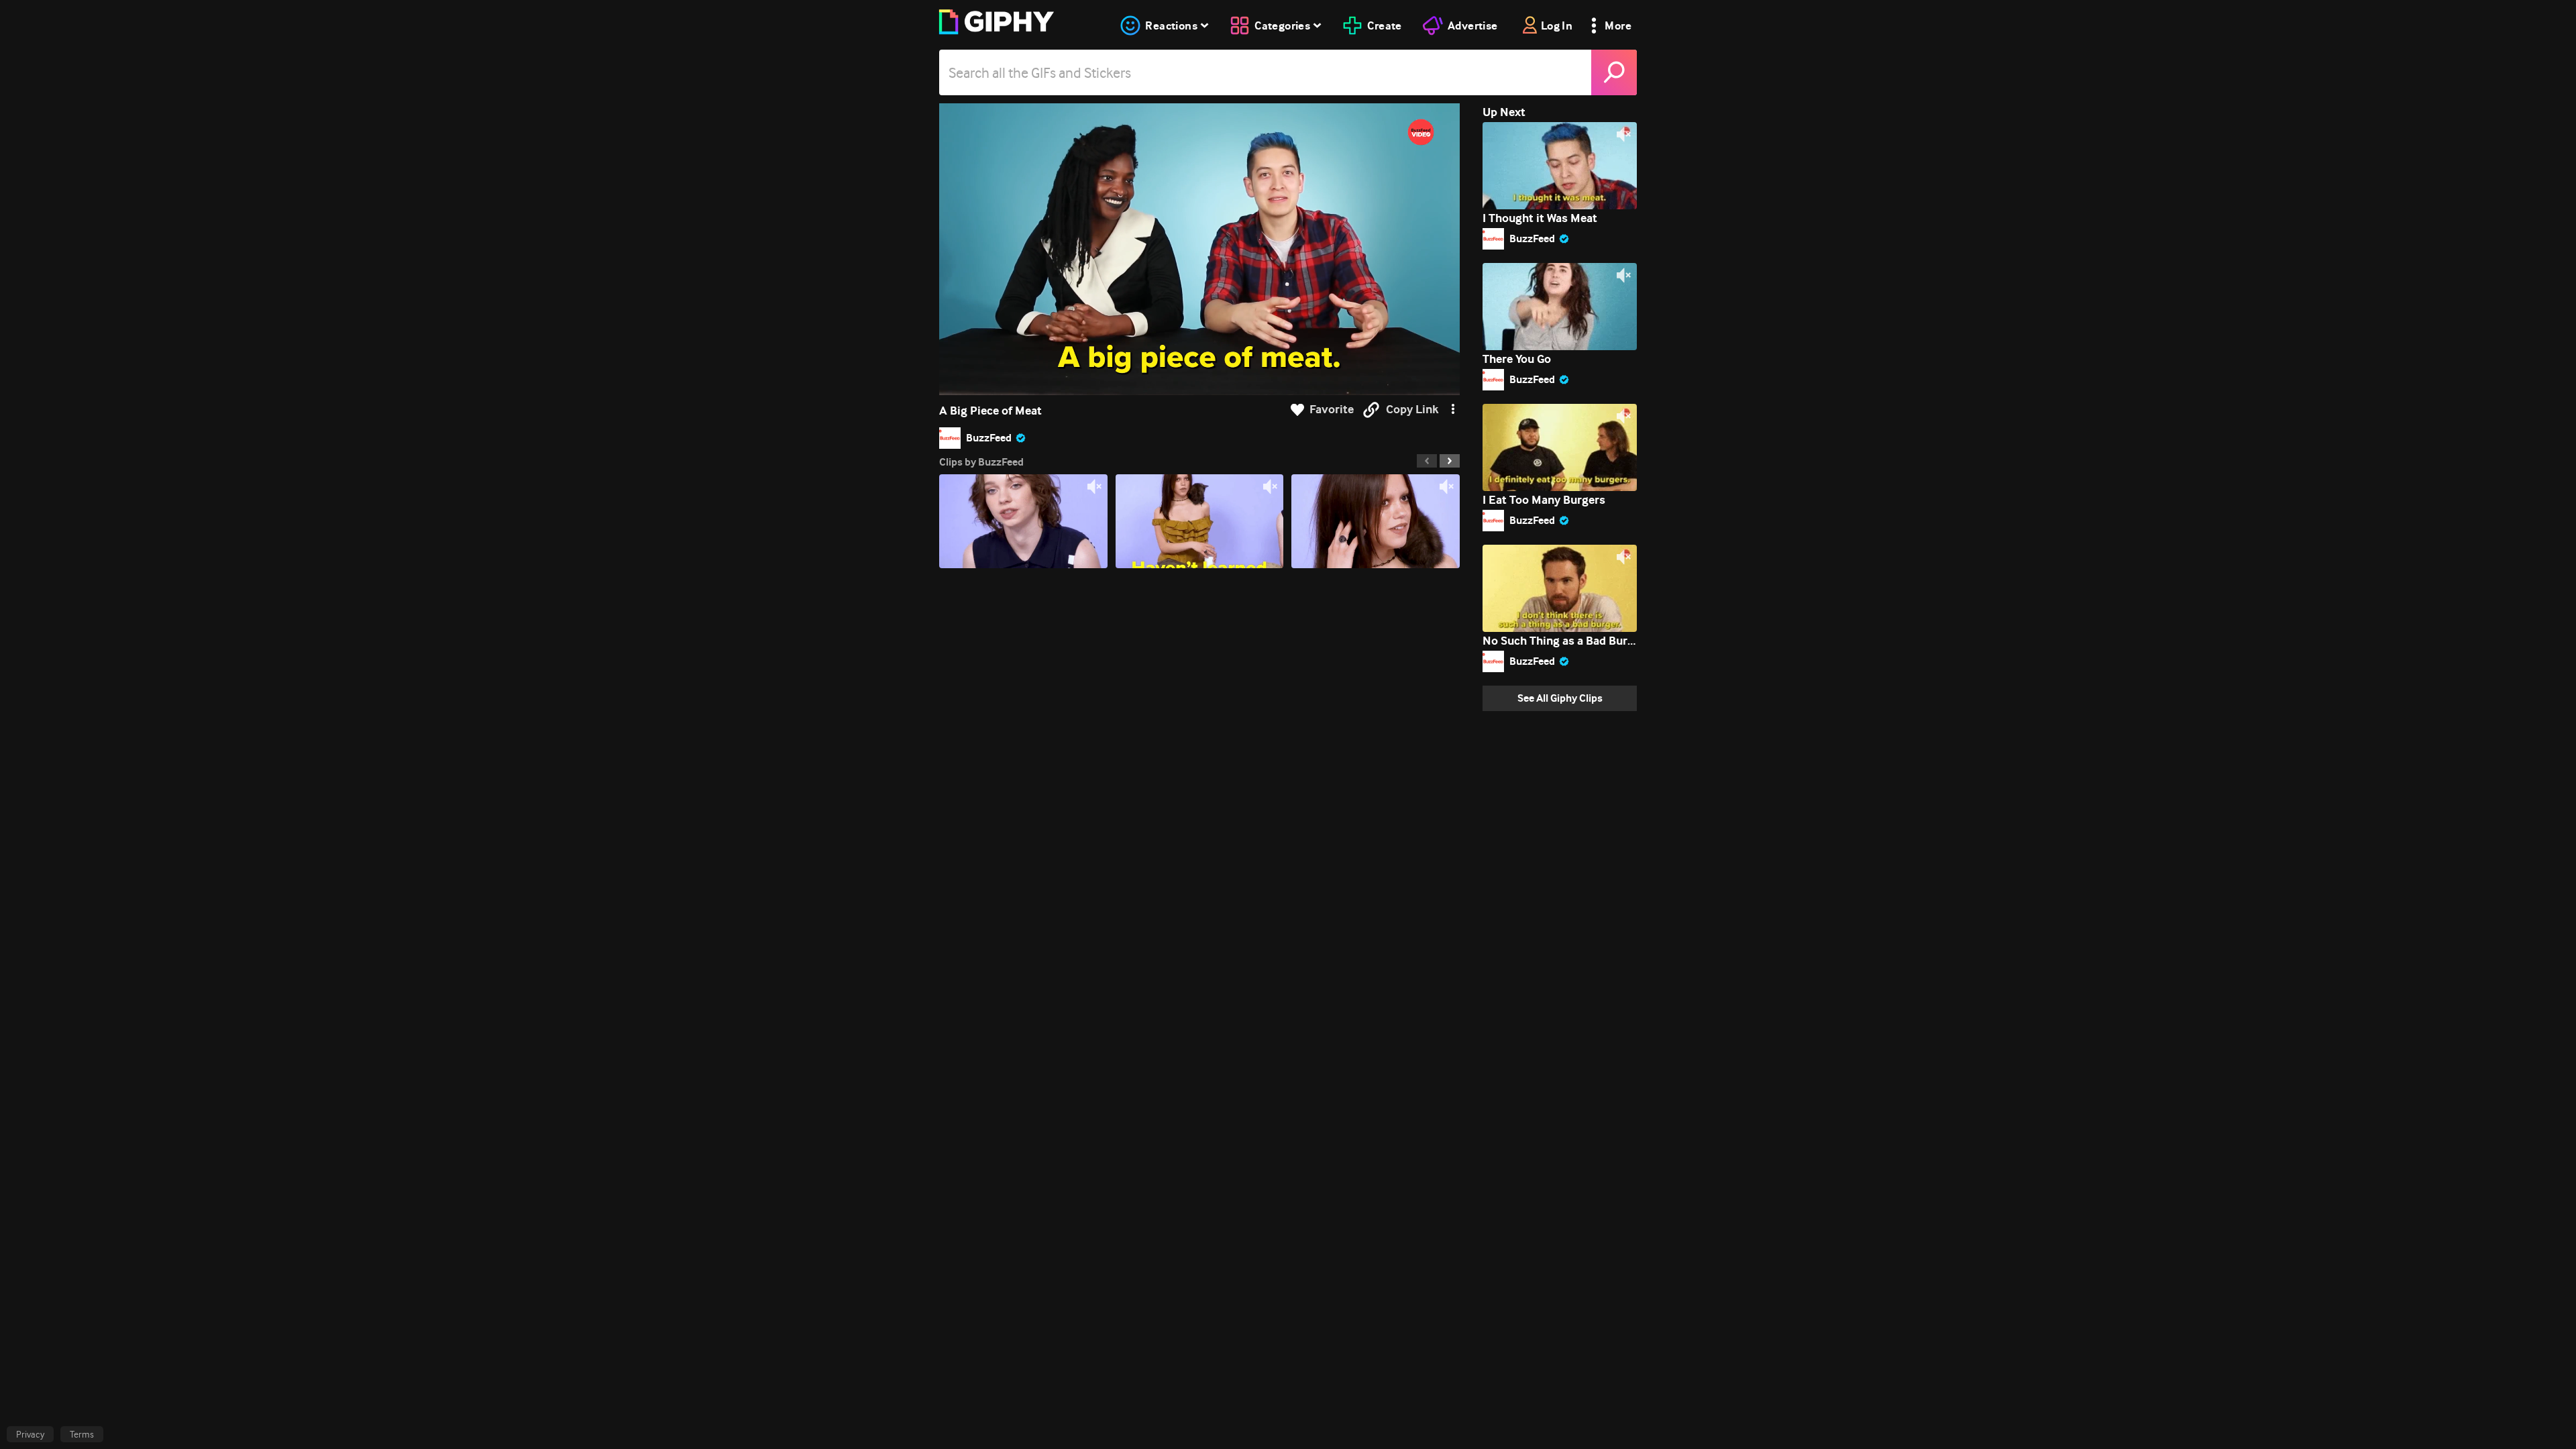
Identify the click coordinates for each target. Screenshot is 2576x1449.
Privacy (30, 1434)
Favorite (1332, 410)
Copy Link (1412, 410)
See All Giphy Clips (1560, 698)
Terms (82, 1434)
